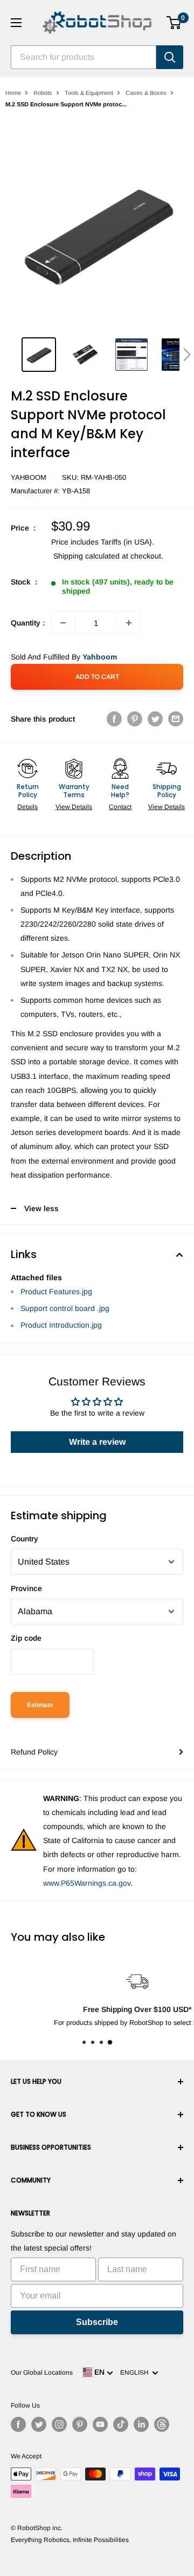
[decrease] (63, 623)
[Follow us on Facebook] (18, 2424)
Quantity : (28, 623)
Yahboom (29, 477)
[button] (187, 355)
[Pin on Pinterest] (135, 719)
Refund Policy (34, 1752)
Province (26, 1588)
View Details (74, 807)
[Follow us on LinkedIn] (141, 2424)
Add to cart (97, 677)
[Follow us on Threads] (162, 2424)
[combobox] (84, 57)
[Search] (170, 57)
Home (13, 93)
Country (25, 1539)
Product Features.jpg (56, 1292)
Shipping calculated (86, 556)
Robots (43, 93)
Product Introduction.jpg (61, 1325)
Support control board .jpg (65, 1308)
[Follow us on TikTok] (121, 2424)
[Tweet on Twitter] (155, 719)
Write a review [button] (97, 1442)
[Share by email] (176, 719)
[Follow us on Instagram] (59, 2424)
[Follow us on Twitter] (39, 2424)
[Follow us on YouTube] (100, 2424)
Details (27, 807)
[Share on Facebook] (114, 719)
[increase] (129, 623)
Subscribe (97, 2322)
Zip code (26, 1638)
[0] (174, 23)
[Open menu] (16, 23)
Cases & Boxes (146, 93)
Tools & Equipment (89, 93)
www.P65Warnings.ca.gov (87, 1883)
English (136, 2373)
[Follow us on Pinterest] (80, 2424)
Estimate (40, 1705)
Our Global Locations (42, 2373)
